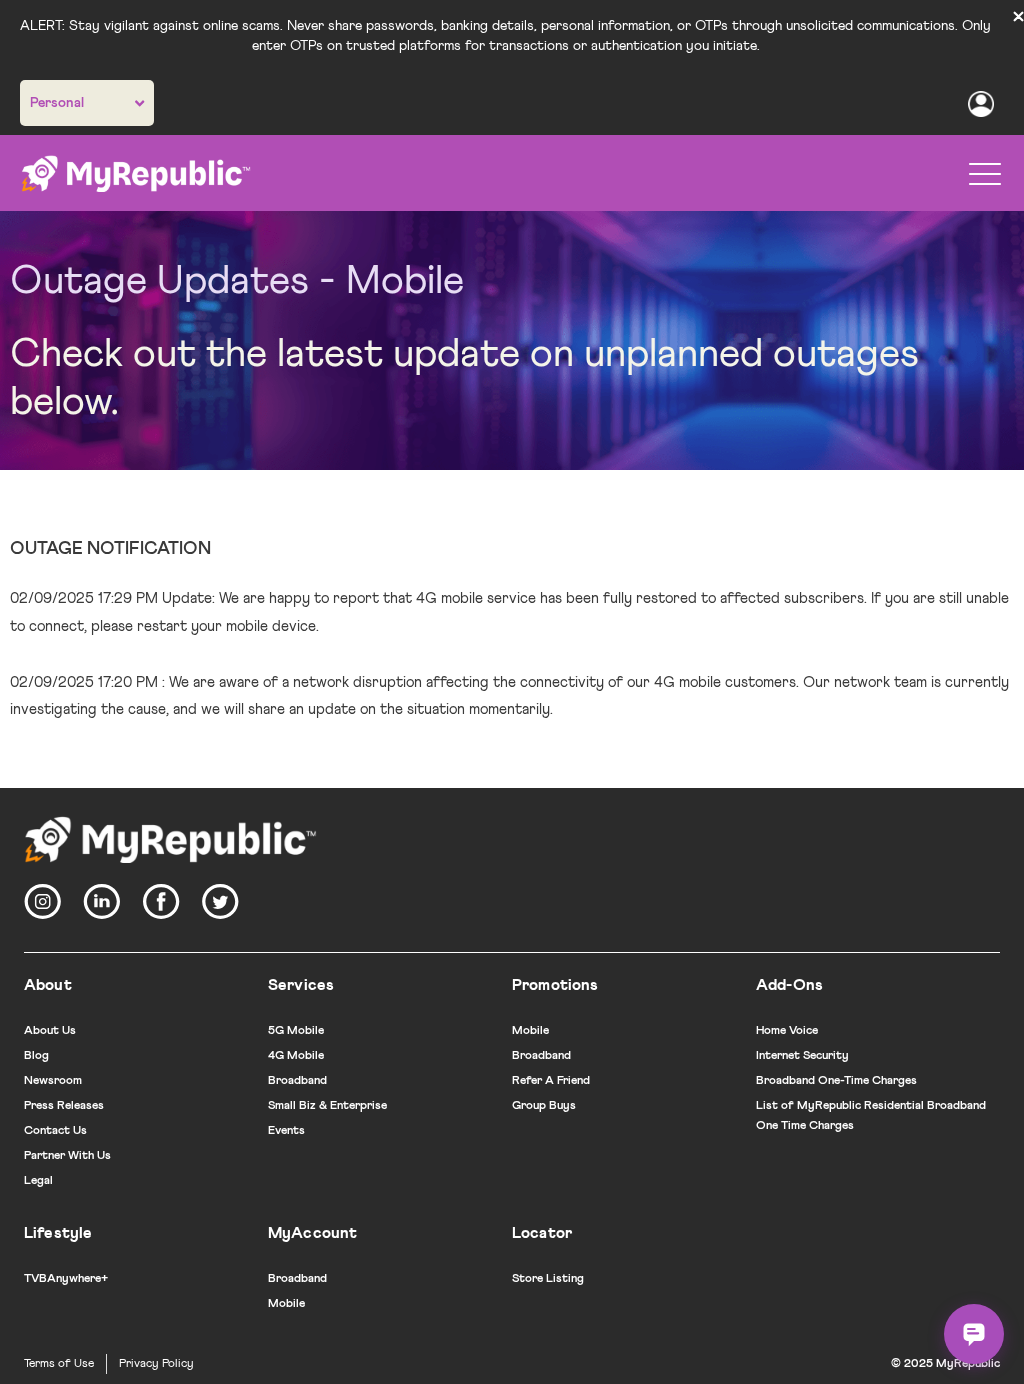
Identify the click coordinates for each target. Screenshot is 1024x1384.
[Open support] (974, 1334)
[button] (985, 173)
